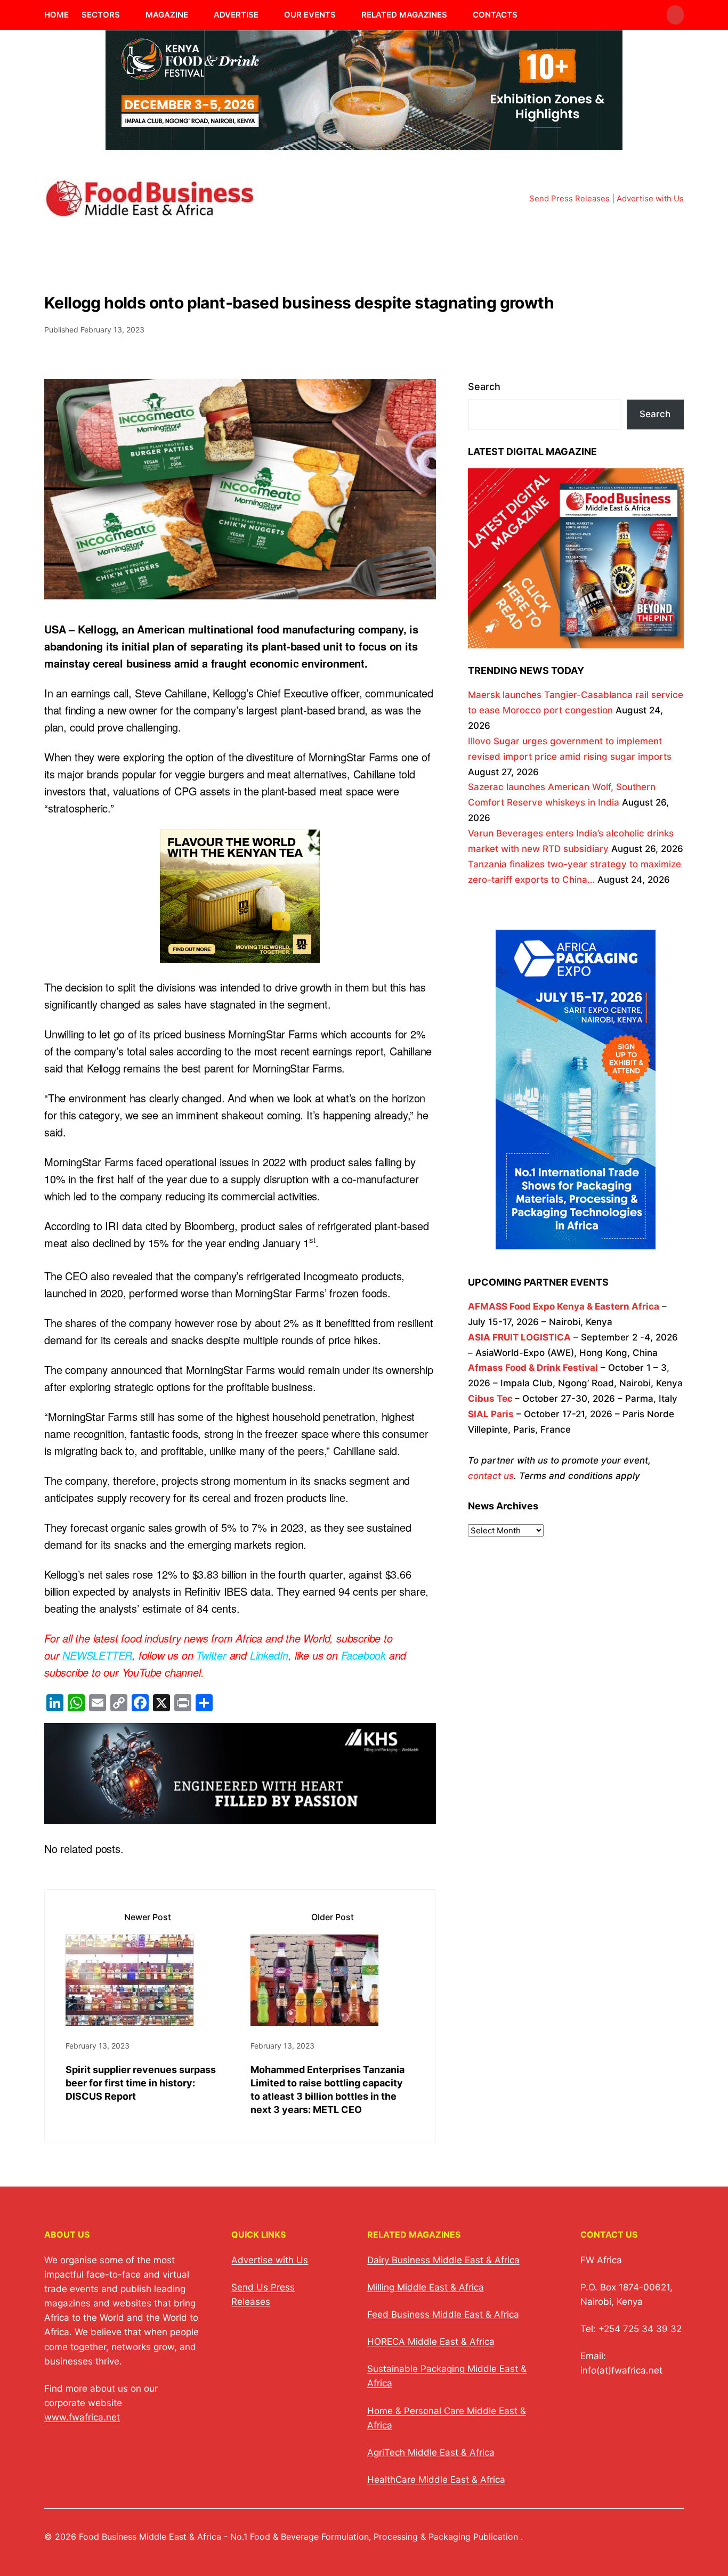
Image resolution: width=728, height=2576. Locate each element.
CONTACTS (495, 15)
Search (484, 387)
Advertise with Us (650, 198)
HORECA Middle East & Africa (431, 2342)
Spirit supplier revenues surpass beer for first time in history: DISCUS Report (141, 2083)
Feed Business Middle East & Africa (443, 2314)
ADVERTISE (236, 15)
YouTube (143, 1672)
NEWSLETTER (97, 1655)
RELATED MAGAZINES (404, 15)
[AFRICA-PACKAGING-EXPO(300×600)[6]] (576, 1241)
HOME (56, 15)
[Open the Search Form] (675, 15)
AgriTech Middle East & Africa (431, 2452)
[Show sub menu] (126, 15)
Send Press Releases (569, 198)
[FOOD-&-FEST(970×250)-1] (364, 144)
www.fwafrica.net (82, 2417)
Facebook (363, 1655)
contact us (491, 1476)
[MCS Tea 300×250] (240, 954)
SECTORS (101, 15)
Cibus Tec (490, 1399)
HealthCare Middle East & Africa (436, 2480)
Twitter (211, 1655)
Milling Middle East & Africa (426, 2287)
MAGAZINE (167, 15)
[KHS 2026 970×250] (240, 1815)
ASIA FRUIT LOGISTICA (519, 1337)
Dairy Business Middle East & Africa (443, 2260)
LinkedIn (269, 1655)
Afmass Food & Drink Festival (533, 1368)
